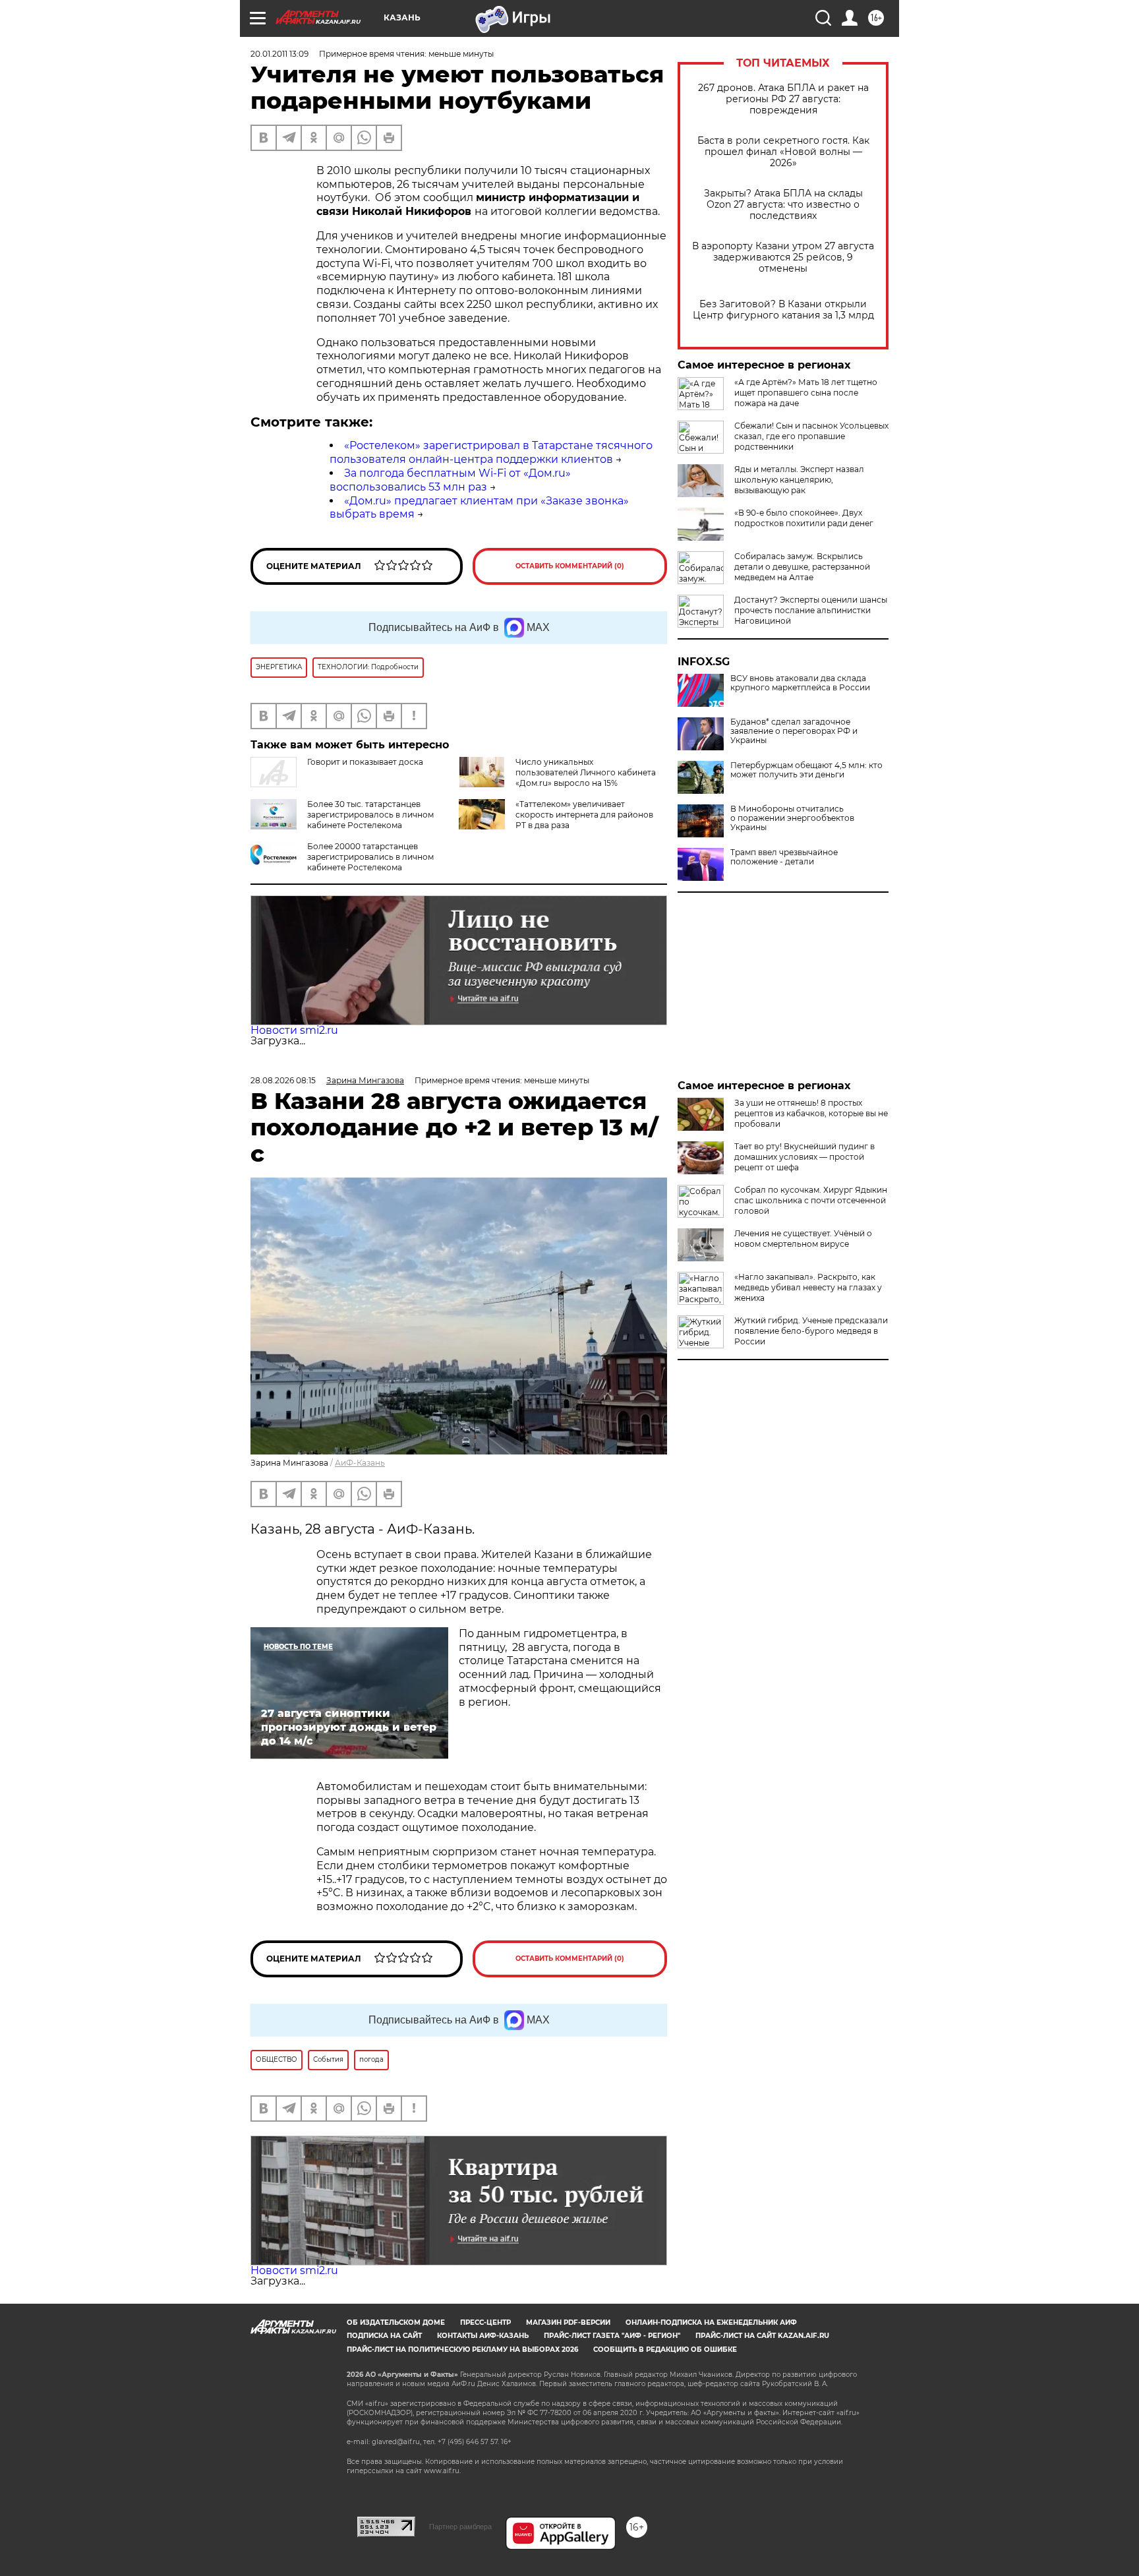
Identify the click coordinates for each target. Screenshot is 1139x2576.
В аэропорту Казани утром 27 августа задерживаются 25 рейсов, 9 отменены (783, 257)
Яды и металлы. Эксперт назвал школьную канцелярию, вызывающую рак (799, 480)
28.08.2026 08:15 (283, 1080)
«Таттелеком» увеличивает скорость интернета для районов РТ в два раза (584, 815)
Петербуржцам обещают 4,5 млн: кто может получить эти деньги (806, 770)
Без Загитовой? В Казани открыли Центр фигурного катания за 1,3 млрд (783, 310)
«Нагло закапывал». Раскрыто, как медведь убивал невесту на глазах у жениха (808, 1287)
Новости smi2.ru (294, 1030)
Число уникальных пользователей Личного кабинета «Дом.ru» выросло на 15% (586, 772)
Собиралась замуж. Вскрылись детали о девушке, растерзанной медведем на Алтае (802, 567)
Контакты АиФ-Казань (483, 2336)
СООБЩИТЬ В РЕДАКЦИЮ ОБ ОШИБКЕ (665, 2350)
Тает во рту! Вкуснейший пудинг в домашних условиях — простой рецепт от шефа (804, 1157)
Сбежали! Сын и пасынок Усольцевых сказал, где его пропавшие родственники (811, 436)
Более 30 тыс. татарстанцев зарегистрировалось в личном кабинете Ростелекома (370, 815)
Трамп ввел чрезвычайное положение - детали (784, 857)
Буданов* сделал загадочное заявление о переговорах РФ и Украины (794, 731)
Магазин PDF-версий (568, 2322)
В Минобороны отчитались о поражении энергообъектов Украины (792, 818)
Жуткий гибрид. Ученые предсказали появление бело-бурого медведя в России (811, 1331)
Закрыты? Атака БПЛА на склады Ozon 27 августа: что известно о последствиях (783, 205)
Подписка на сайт (384, 2336)
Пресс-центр (485, 2322)
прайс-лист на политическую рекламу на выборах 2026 (462, 2350)
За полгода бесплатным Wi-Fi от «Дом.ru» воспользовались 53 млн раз (450, 480)
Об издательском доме (396, 2322)
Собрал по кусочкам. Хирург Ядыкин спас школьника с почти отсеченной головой (811, 1200)
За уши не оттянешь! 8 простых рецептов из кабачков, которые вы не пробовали (811, 1113)
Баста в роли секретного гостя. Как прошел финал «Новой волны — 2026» (783, 152)
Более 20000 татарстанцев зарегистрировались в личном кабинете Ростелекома (370, 857)
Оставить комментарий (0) (570, 566)
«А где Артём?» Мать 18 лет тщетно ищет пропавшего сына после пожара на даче (806, 393)
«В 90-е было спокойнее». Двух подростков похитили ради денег (804, 518)
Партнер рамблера (460, 2527)
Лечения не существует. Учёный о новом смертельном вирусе (803, 1239)
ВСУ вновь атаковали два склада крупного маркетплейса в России (800, 683)
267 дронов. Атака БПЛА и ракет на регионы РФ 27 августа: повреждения (783, 99)
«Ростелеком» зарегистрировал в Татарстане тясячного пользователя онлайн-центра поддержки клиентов (491, 452)
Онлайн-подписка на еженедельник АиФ (711, 2322)
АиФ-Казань (360, 1463)
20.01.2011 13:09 (279, 54)
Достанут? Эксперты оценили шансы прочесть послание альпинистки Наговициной (811, 610)
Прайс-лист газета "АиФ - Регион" (612, 2336)
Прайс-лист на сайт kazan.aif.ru (762, 2336)
